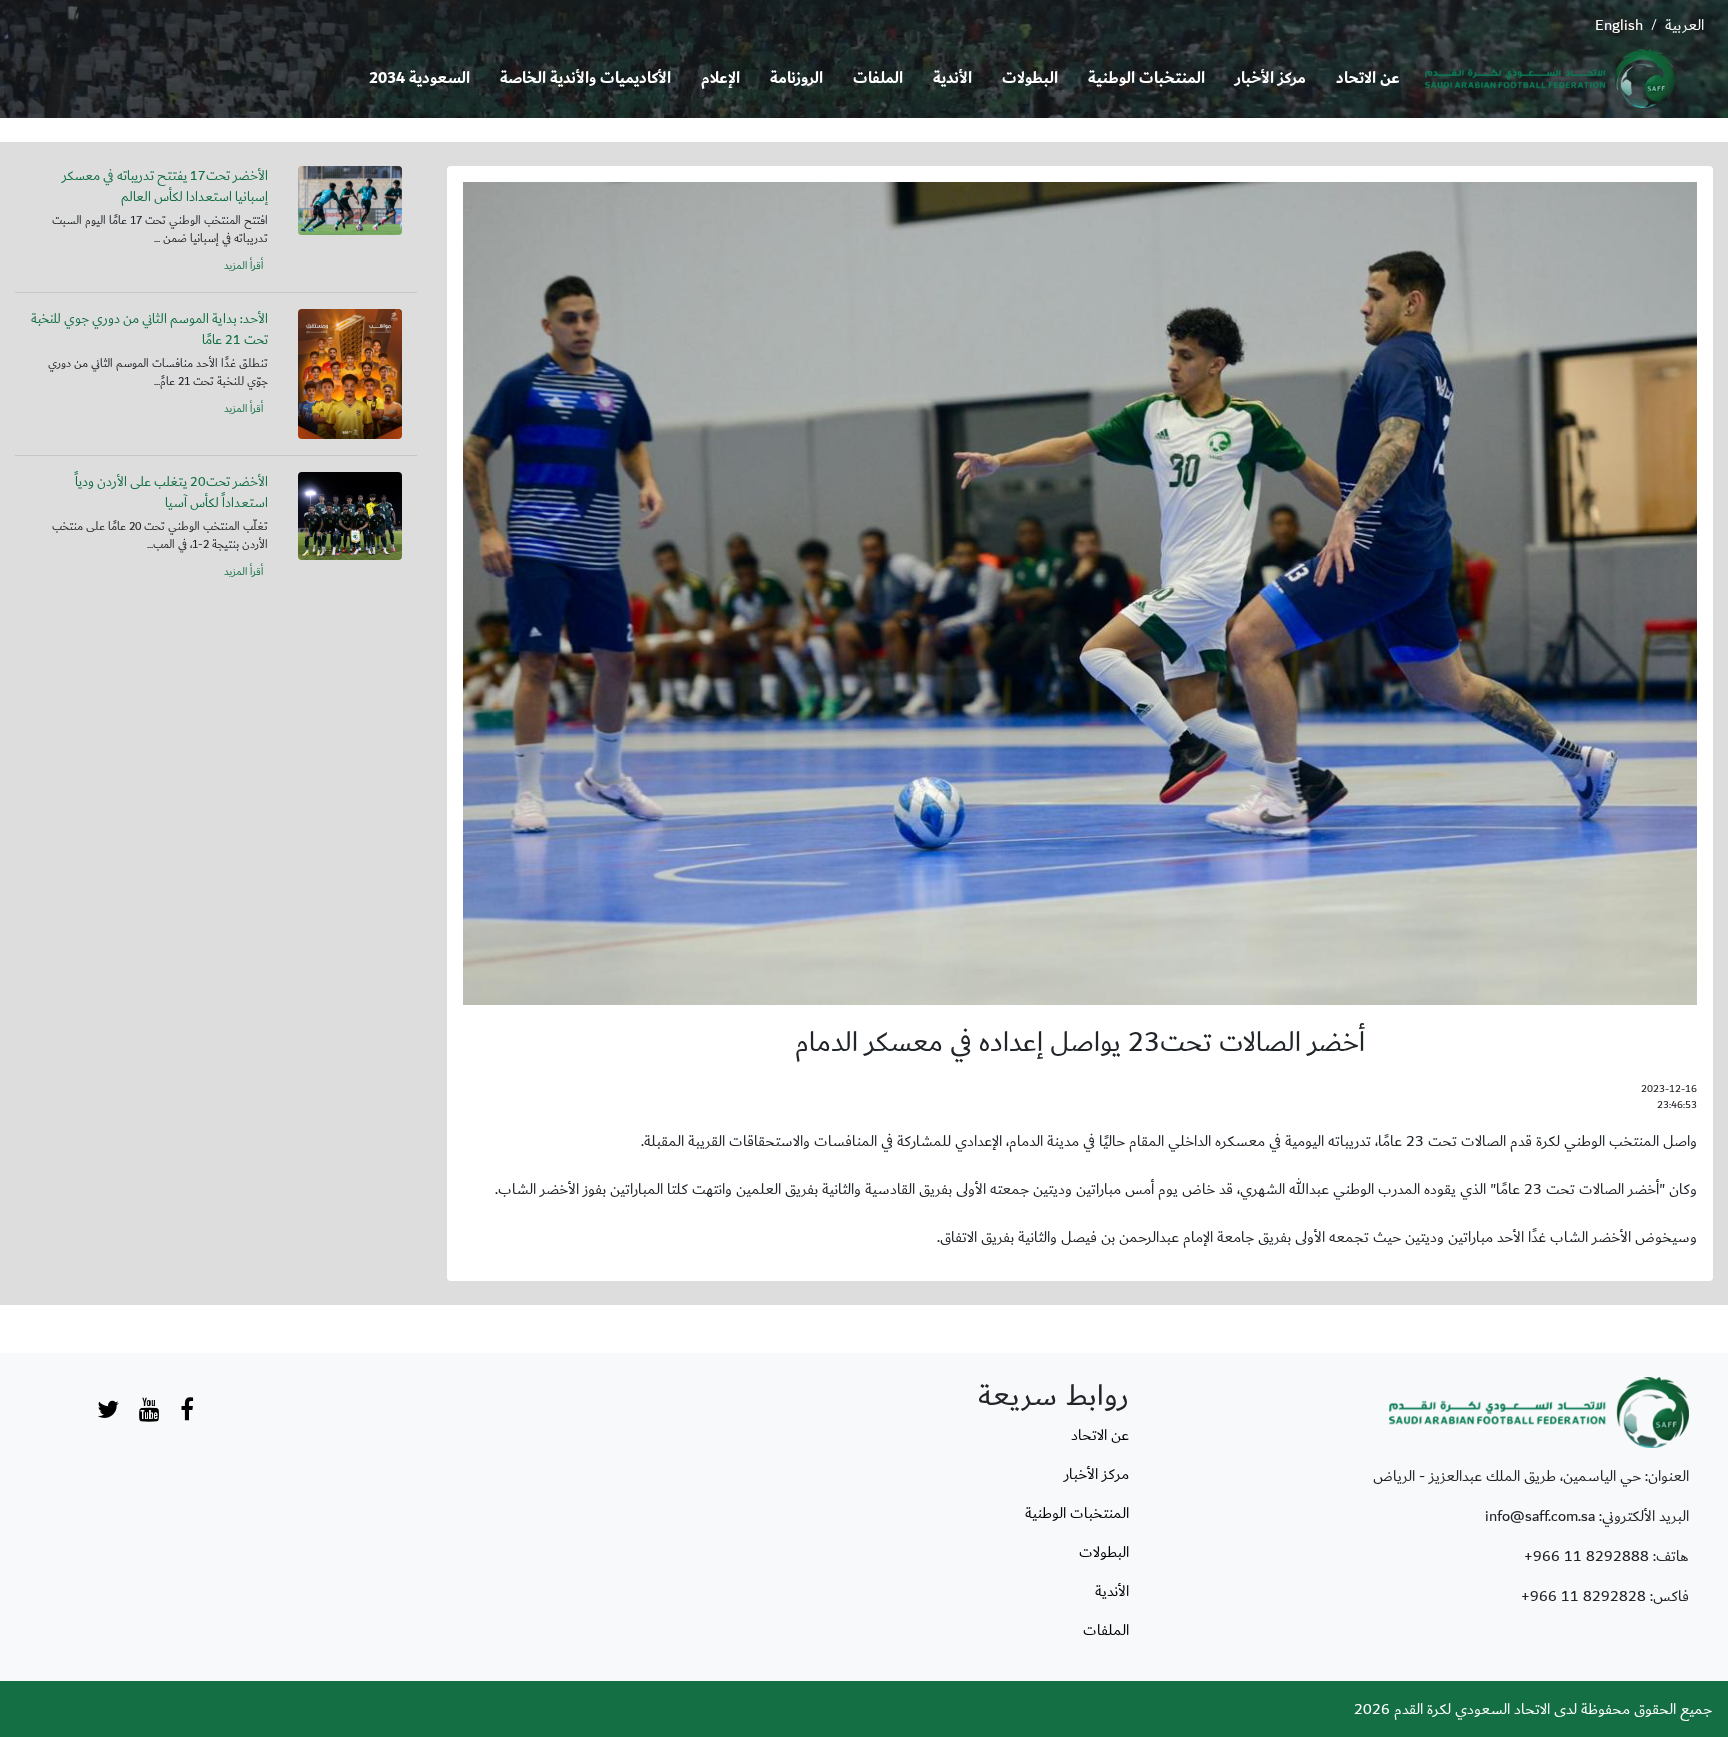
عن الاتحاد (1368, 78)
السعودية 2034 (419, 78)
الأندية (952, 78)
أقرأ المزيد (243, 266)
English (1619, 25)
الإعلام (720, 78)
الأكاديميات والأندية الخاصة (585, 78)
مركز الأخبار (1270, 78)
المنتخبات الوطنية (1146, 78)
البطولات (1030, 78)
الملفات (878, 78)
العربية (1684, 25)
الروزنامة (796, 78)
